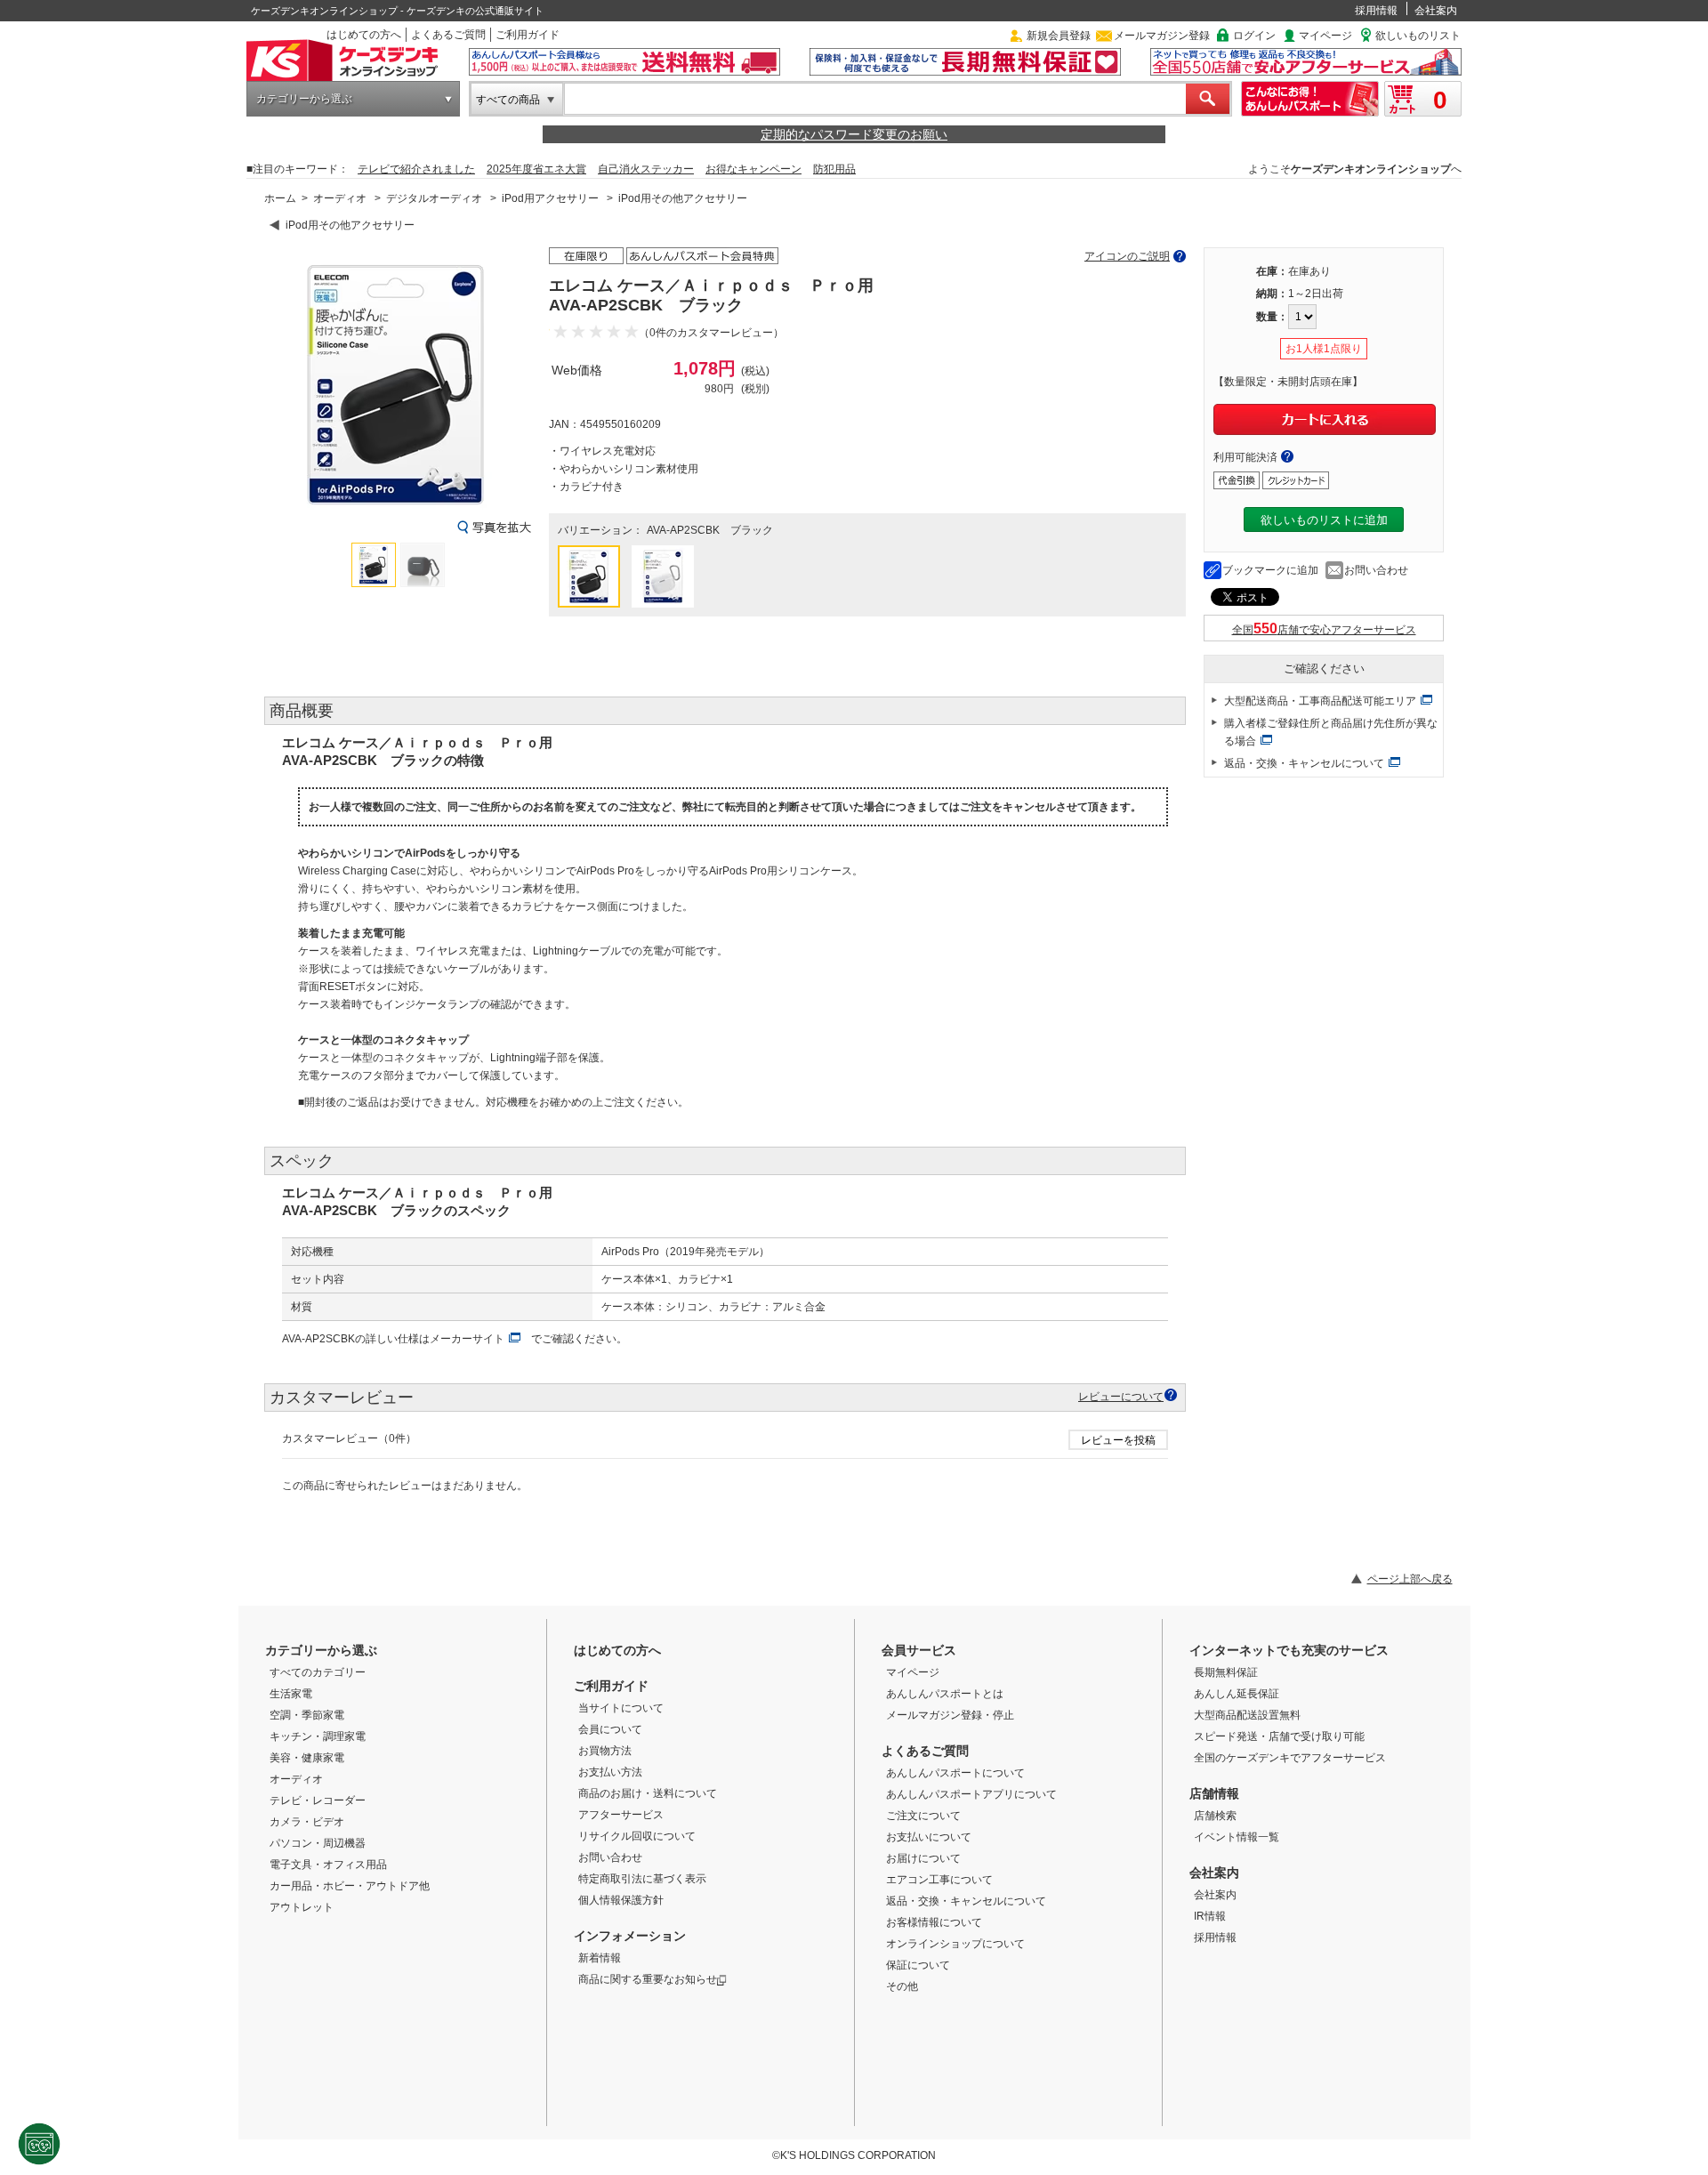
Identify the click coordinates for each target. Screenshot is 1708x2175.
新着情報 (600, 1958)
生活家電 (291, 1694)
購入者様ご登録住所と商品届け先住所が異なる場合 (1331, 732)
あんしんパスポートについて (955, 1773)
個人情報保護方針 (621, 1900)
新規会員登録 (1059, 36)
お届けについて (923, 1858)
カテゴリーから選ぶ (304, 99)
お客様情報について (934, 1922)
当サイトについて (621, 1708)
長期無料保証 (1226, 1672)
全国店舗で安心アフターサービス (1324, 630)
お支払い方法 (610, 1772)
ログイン (1254, 36)
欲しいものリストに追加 (1324, 520)
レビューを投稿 (1118, 1440)
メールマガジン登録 (1162, 36)
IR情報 (1210, 1916)
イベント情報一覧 (1237, 1837)
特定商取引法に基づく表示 (642, 1879)
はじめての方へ (364, 35)
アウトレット (302, 1907)
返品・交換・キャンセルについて (1304, 763)
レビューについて (1121, 1396)
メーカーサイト (467, 1339)
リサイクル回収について (637, 1836)
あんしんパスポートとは (945, 1694)
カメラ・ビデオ (307, 1822)
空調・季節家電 (307, 1715)
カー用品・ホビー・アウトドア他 (350, 1886)
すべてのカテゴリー (318, 1672)
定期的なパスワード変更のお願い (854, 134)
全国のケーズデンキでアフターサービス (1290, 1758)
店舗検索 (1215, 1816)
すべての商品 (508, 100)
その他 (902, 1986)
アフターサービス (621, 1815)
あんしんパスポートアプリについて (971, 1794)
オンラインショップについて (955, 1944)
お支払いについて (929, 1837)
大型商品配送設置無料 (1247, 1715)
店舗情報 (1214, 1793)
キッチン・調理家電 (318, 1736)
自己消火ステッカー (646, 169)
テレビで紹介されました (416, 169)
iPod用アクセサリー (550, 198)
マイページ (1325, 36)
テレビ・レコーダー (318, 1800)
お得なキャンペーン (753, 169)
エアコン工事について (939, 1880)
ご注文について (923, 1816)
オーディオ (340, 198)
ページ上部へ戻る (1410, 1579)
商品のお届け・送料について (648, 1793)
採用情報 (1376, 11)
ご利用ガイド (528, 35)
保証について (918, 1965)
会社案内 (1436, 11)
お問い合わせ (1376, 570)
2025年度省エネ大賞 (536, 169)
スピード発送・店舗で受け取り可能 (1279, 1736)
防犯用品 (834, 169)
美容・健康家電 (307, 1758)
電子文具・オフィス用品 (328, 1865)
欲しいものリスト (1418, 36)
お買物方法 (605, 1751)
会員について (610, 1729)
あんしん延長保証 (1237, 1694)
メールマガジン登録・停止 (950, 1715)
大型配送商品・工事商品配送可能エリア (1320, 701)
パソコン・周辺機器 (318, 1843)
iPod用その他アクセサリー (683, 198)
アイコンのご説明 (1127, 256)
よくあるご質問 (448, 35)
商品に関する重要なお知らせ (648, 1979)
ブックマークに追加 (1270, 570)
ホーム (280, 198)
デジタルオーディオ (434, 198)
